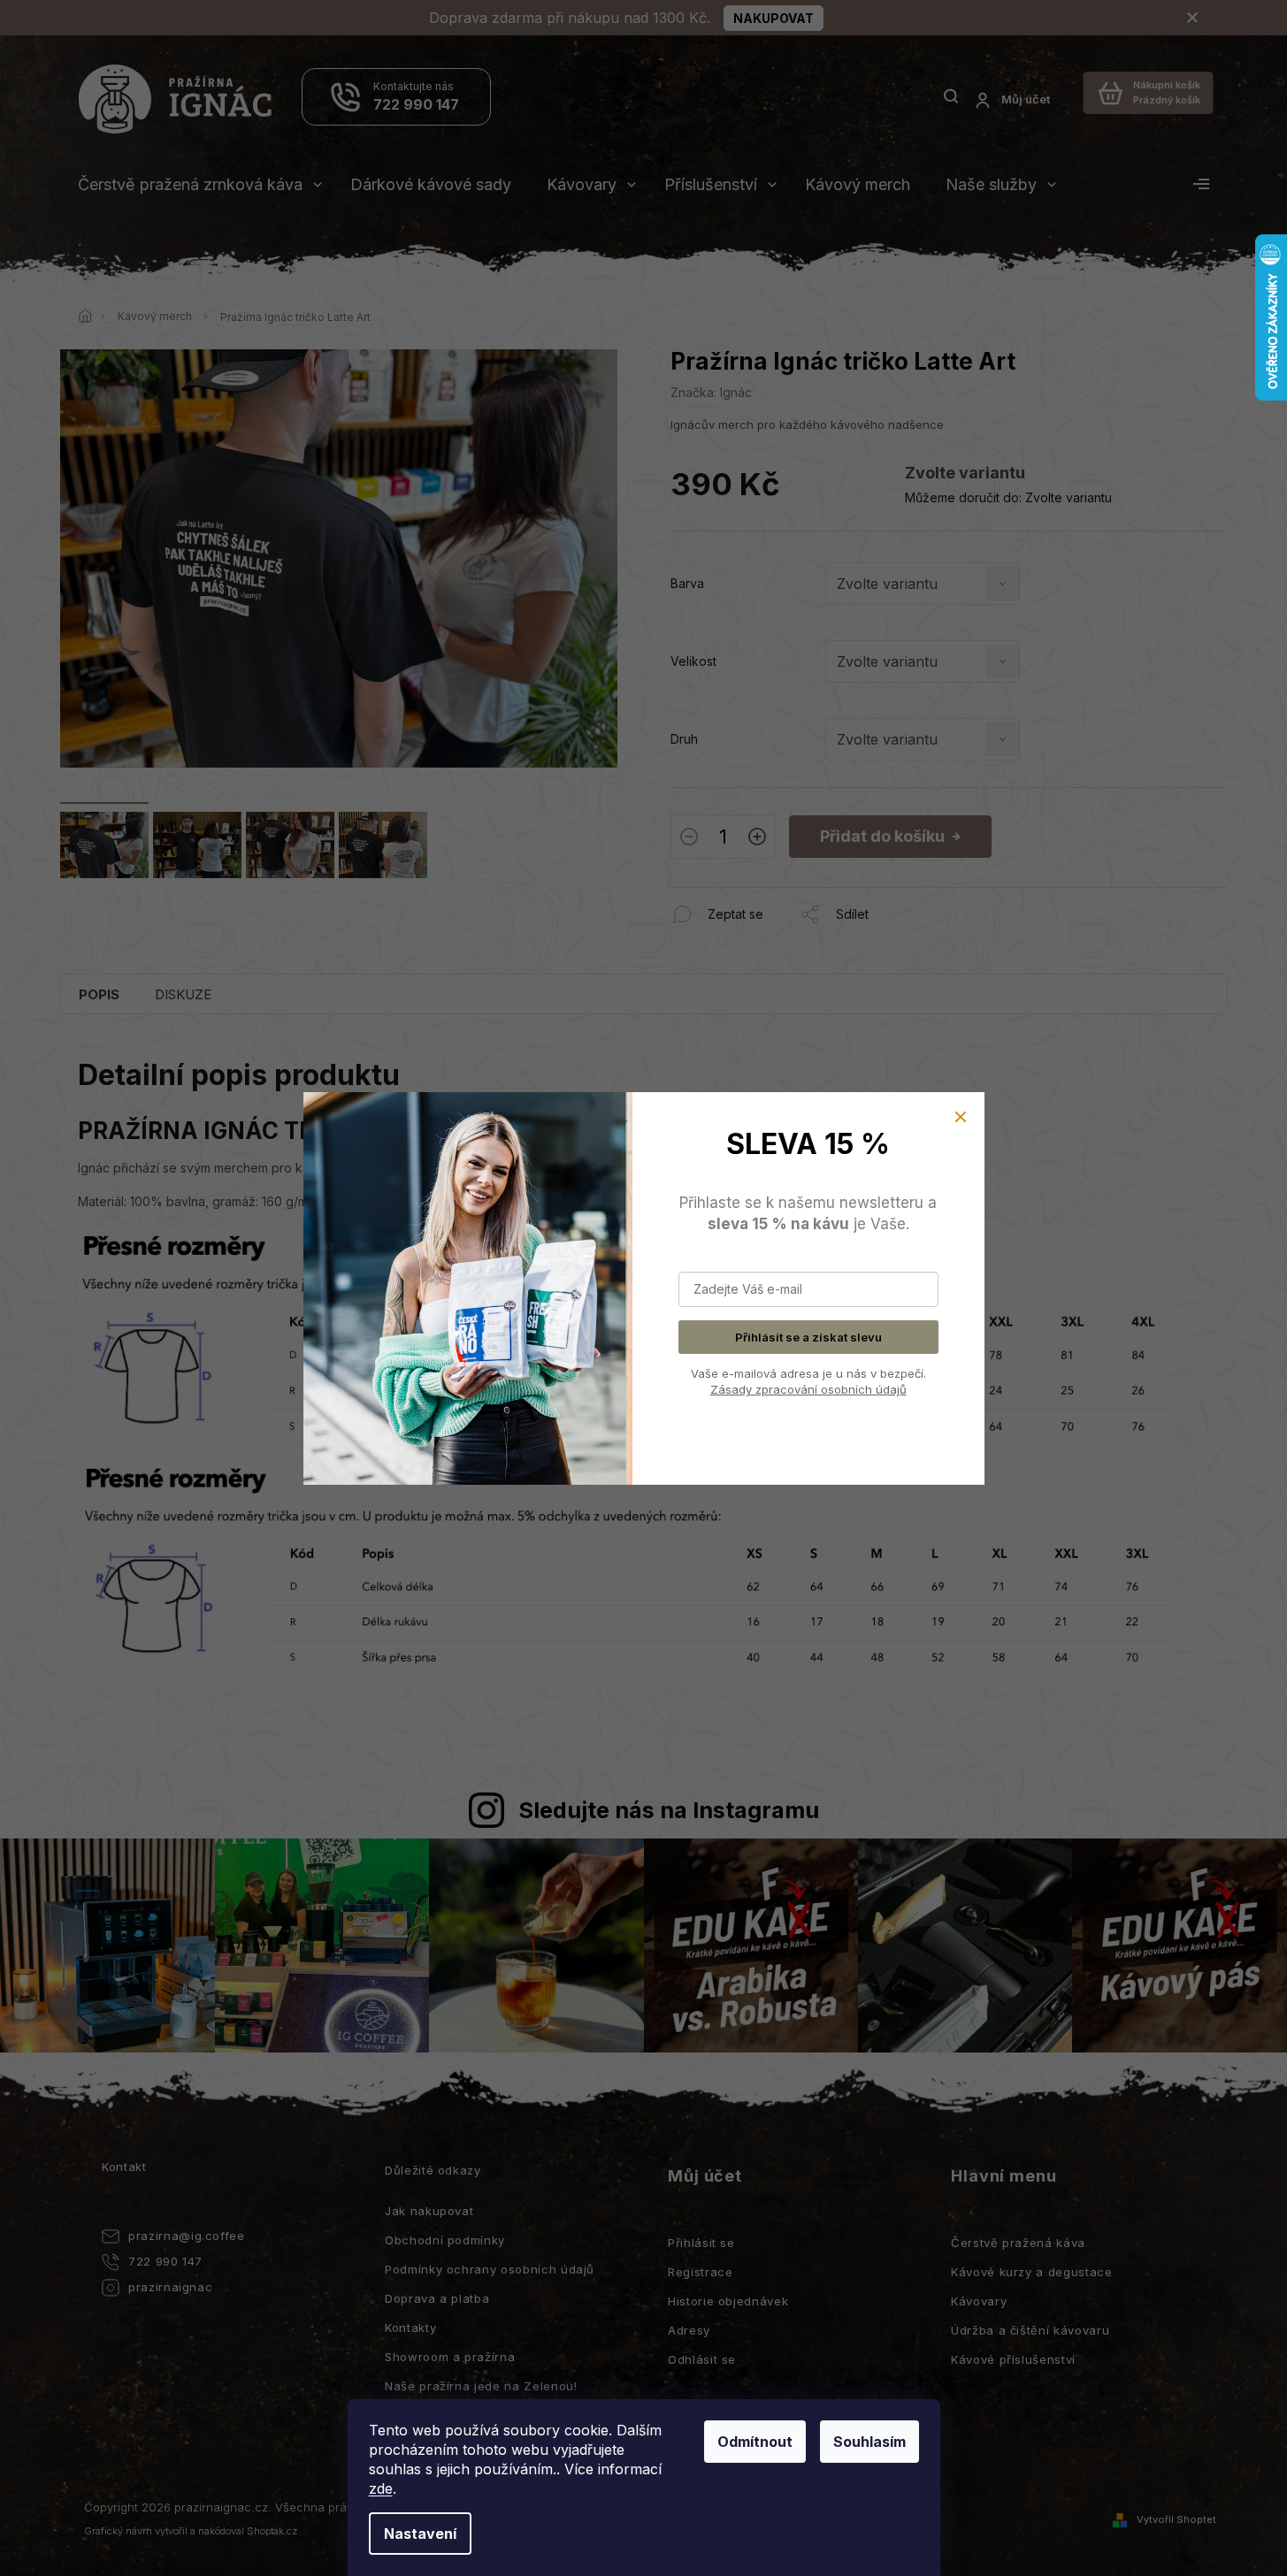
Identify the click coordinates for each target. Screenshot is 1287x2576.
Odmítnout (755, 2442)
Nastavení (420, 2534)
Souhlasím (869, 2442)
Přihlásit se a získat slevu (808, 1337)
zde (381, 2488)
